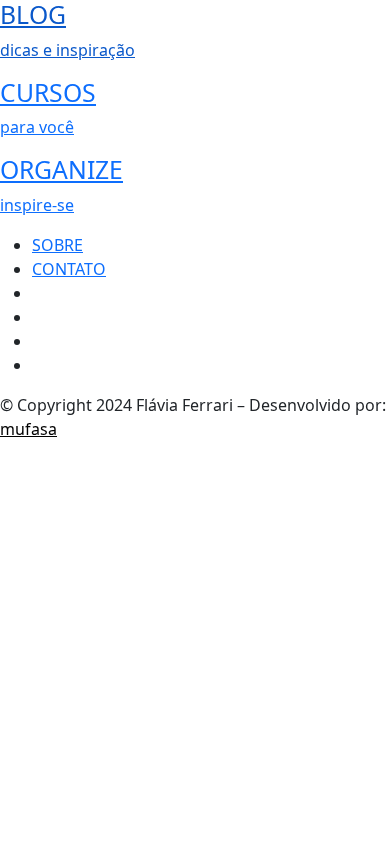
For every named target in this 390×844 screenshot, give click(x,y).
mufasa (28, 429)
